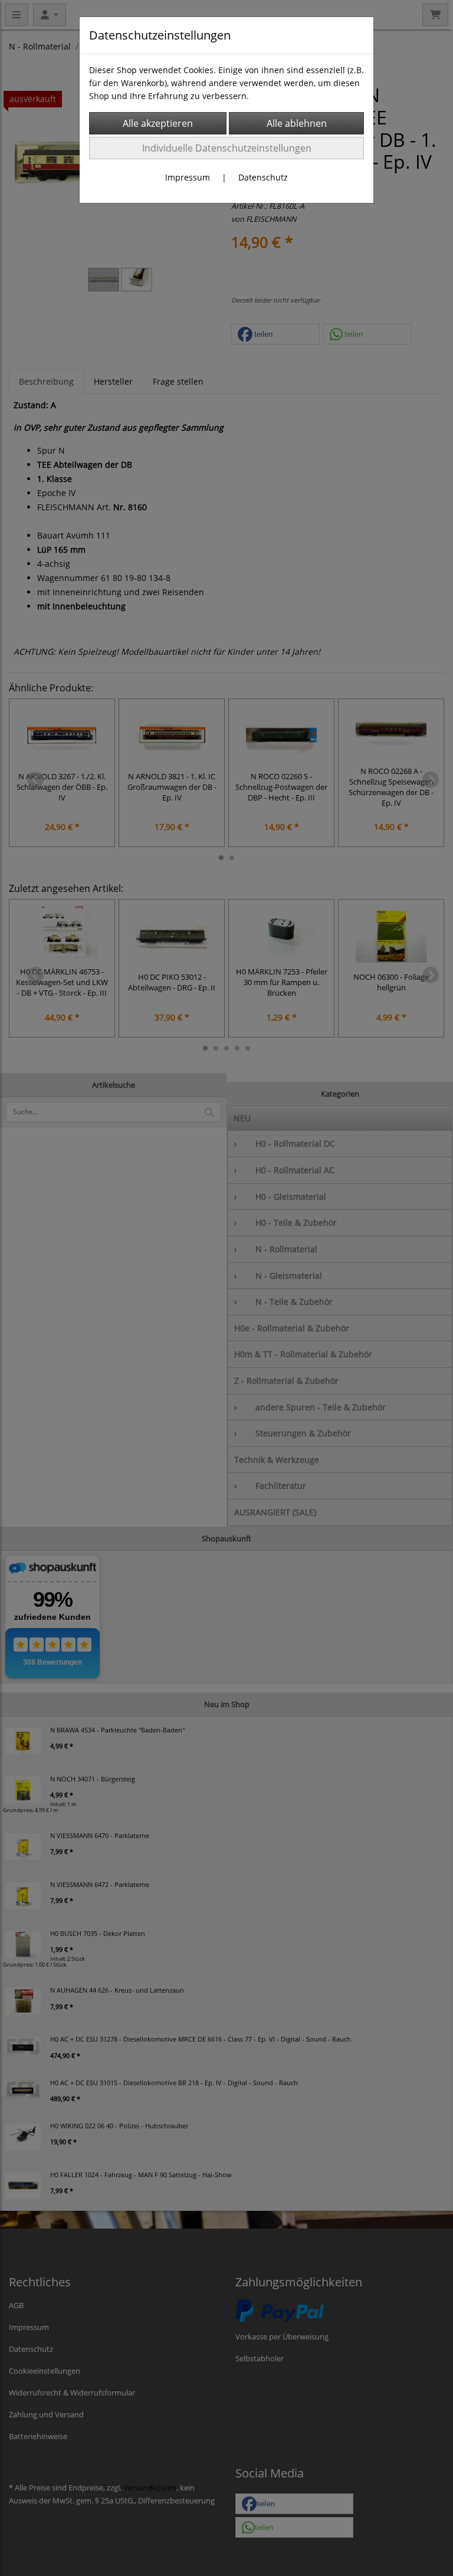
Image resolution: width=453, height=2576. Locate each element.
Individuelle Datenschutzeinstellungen (227, 148)
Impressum (188, 177)
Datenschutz (263, 177)
